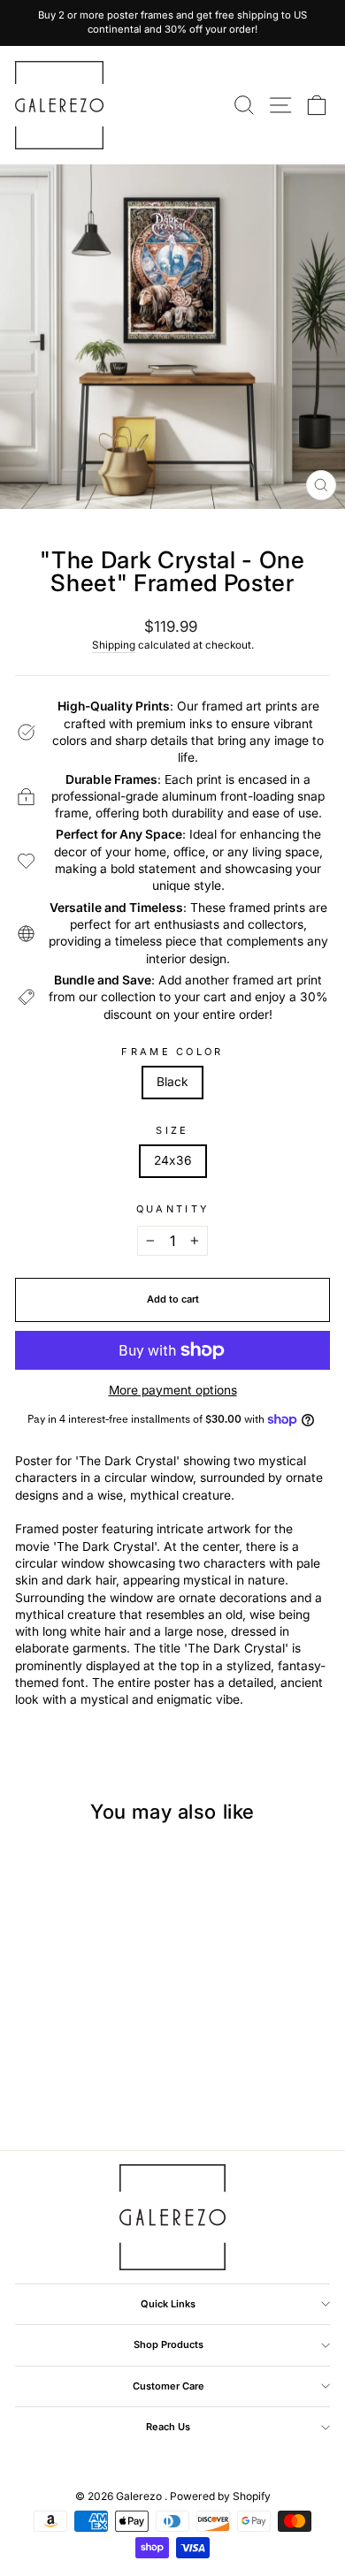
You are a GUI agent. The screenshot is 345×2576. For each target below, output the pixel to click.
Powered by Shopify (220, 2496)
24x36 (173, 1160)
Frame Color (172, 1052)
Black (172, 1082)
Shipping (114, 645)
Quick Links (168, 2304)
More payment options (173, 1390)
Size (172, 1130)
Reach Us (168, 2427)
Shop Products (169, 2344)
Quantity (173, 1209)
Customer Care (169, 2386)
